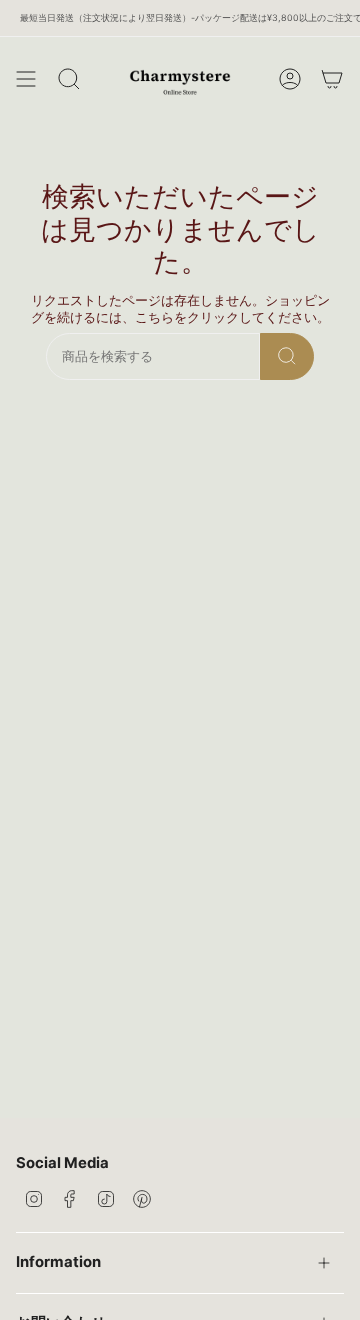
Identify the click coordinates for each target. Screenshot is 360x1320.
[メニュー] (26, 79)
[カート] (332, 79)
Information (58, 1262)
